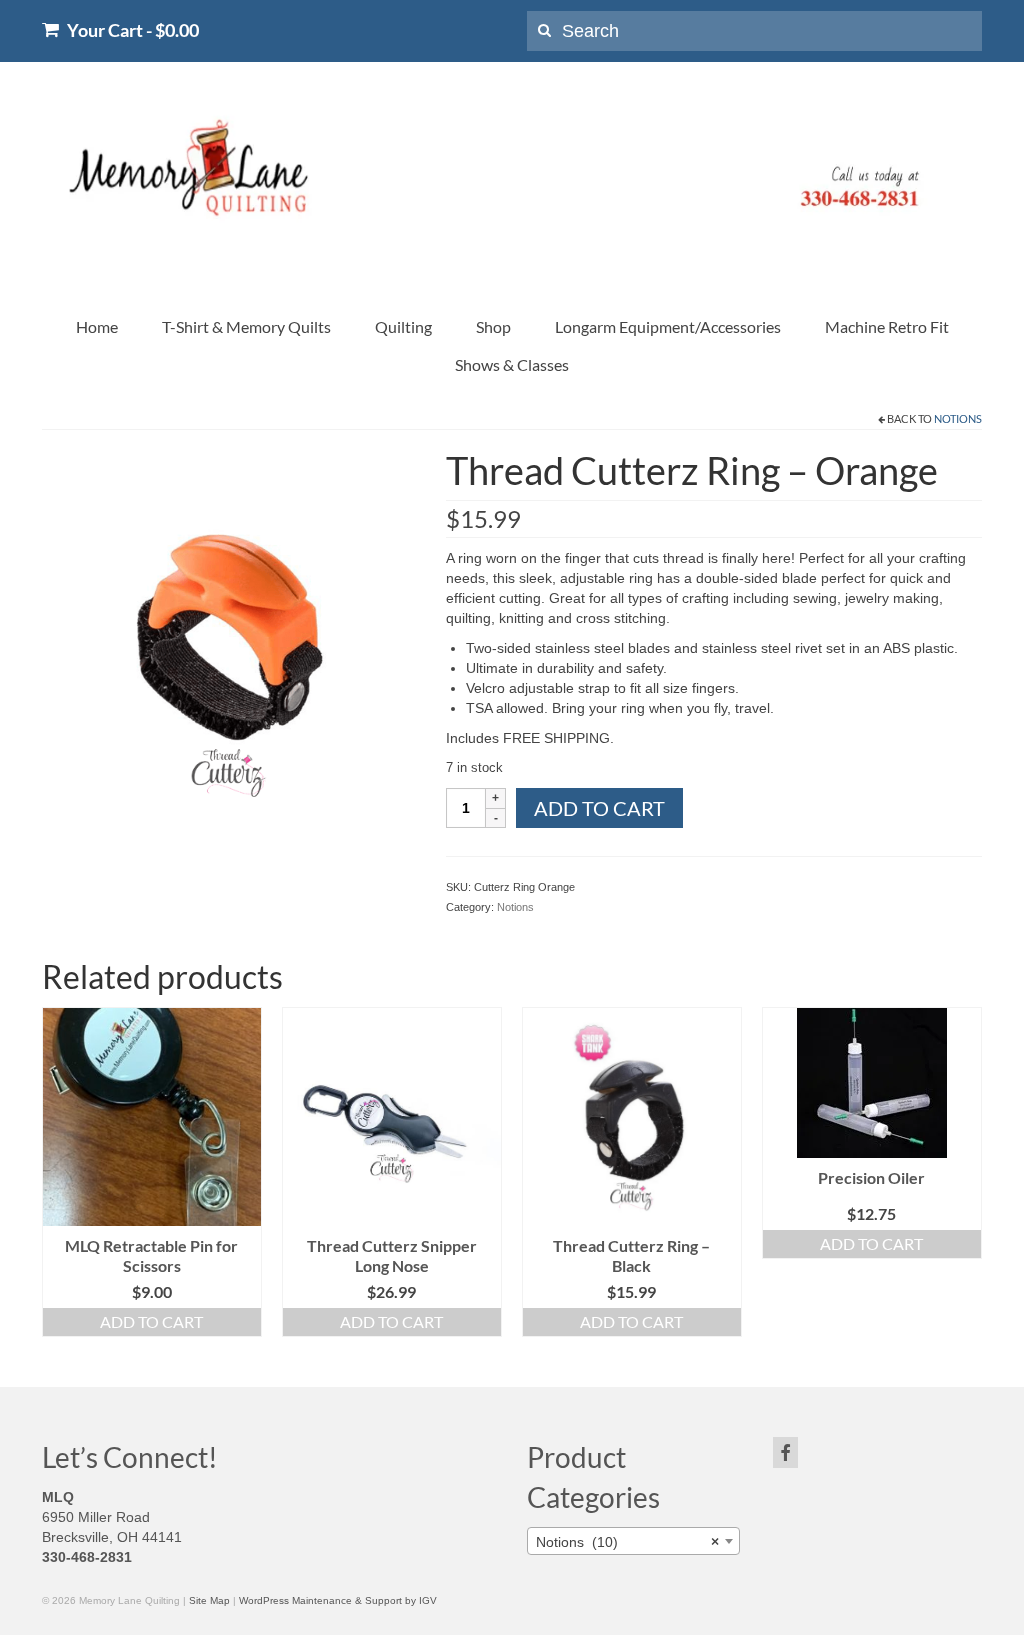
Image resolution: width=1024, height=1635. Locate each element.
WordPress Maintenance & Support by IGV (338, 1600)
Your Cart (131, 29)
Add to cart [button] (151, 1321)
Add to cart (599, 808)
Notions (958, 418)
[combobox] (633, 1541)
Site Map (209, 1600)
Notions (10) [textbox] (627, 1542)
